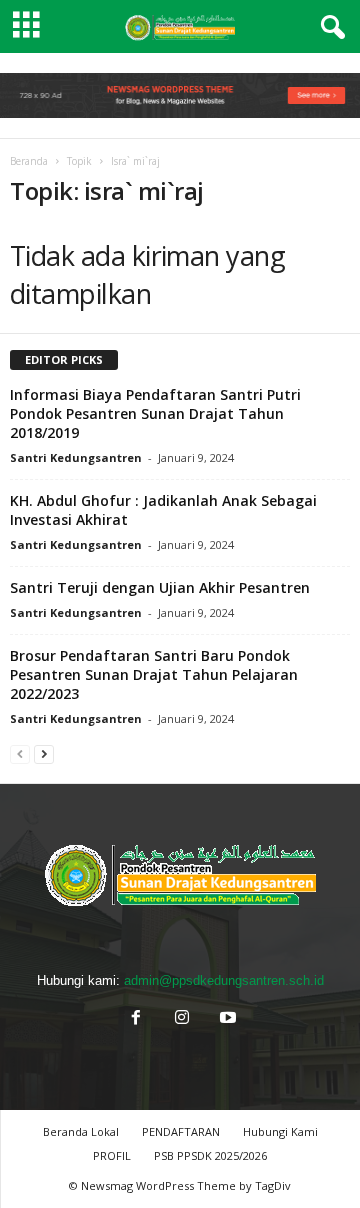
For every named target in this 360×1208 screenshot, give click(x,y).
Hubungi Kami (280, 1131)
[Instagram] (182, 1019)
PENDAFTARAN (181, 1131)
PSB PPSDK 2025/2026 (210, 1155)
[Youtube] (226, 1019)
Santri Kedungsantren (76, 457)
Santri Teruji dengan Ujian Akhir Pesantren (160, 587)
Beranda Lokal (81, 1131)
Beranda (29, 161)
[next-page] (44, 753)
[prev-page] (20, 753)
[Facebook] (136, 1019)
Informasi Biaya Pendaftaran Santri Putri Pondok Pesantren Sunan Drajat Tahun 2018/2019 (155, 413)
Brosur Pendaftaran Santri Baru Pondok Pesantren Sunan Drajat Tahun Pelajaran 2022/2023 (154, 674)
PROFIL (112, 1155)
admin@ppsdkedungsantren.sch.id (224, 980)
